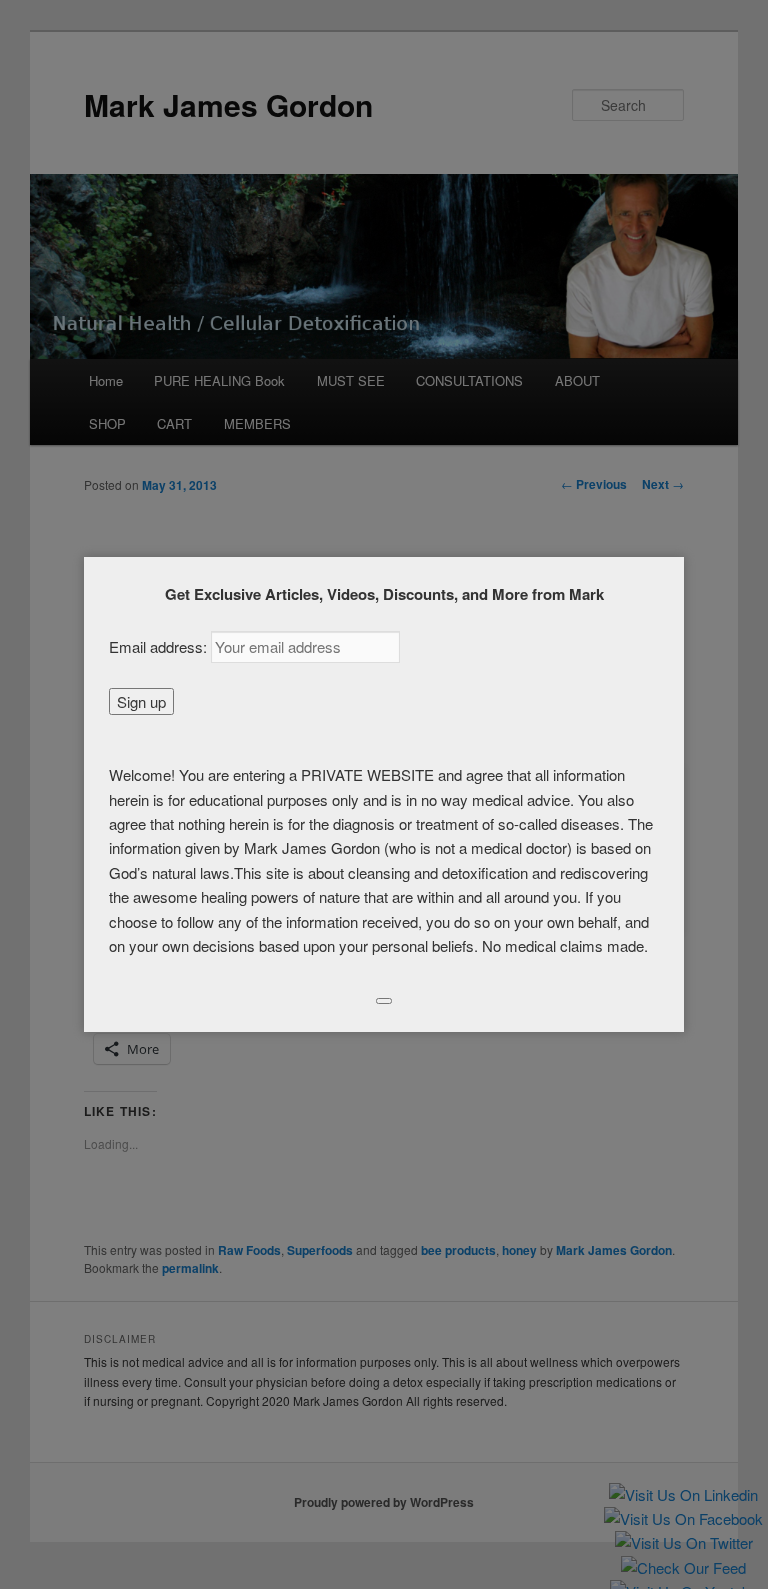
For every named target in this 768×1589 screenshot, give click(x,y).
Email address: (160, 646)
